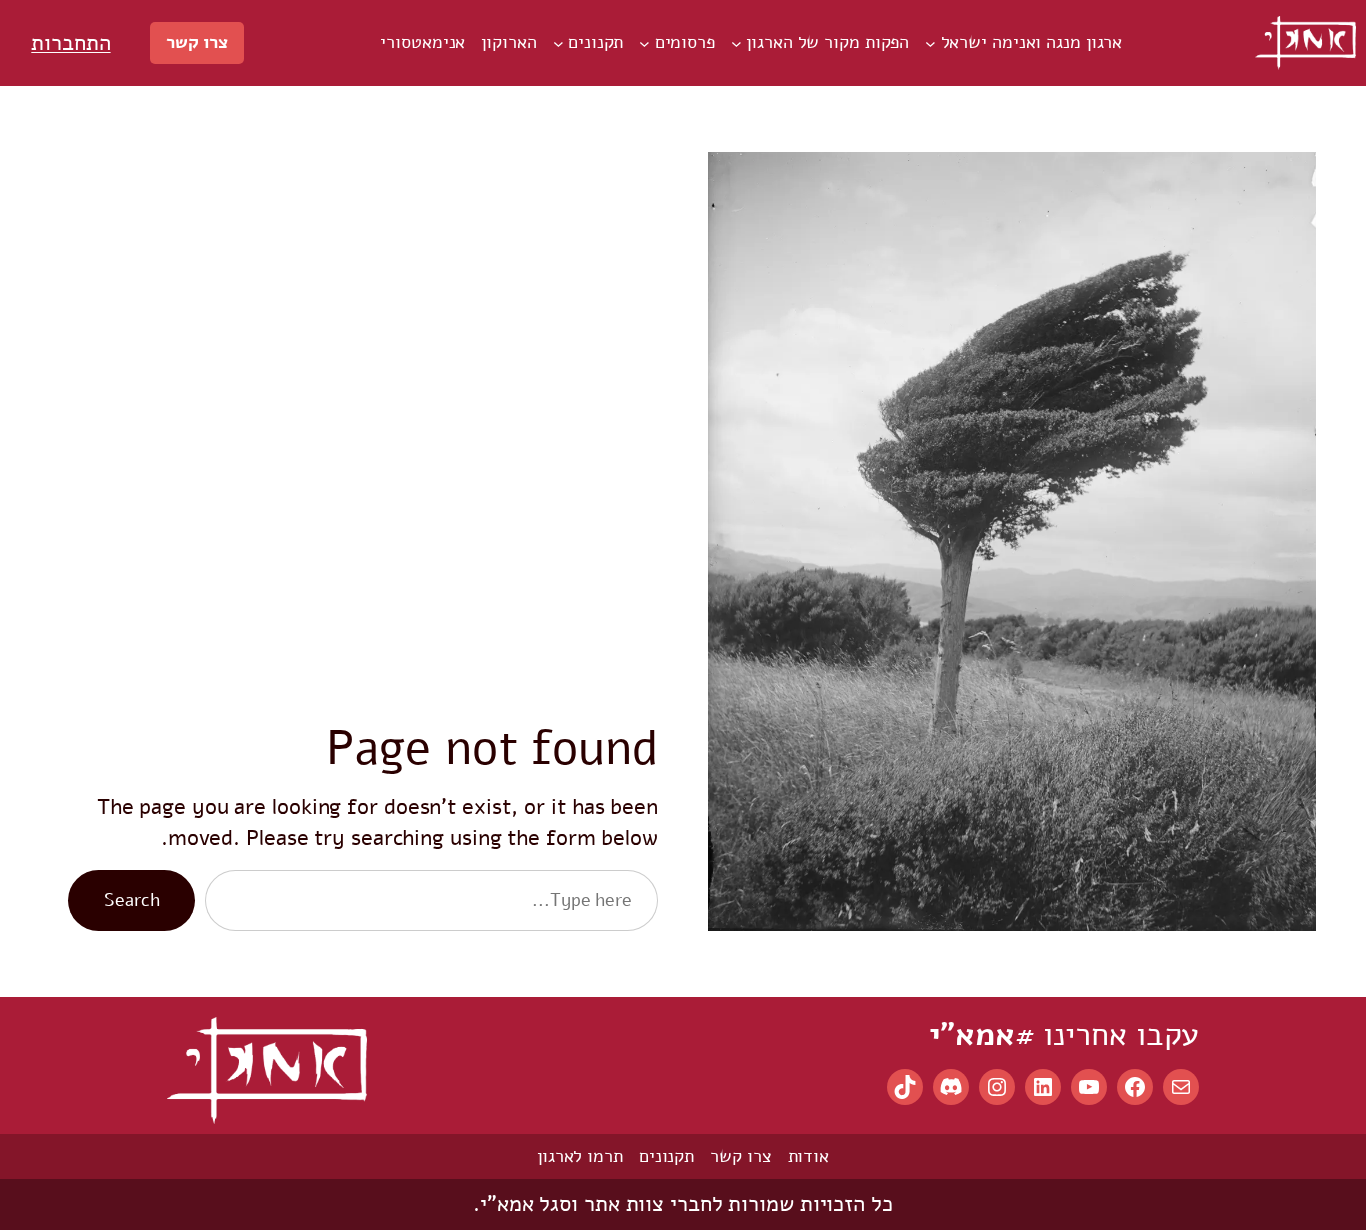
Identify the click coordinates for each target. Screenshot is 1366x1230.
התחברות (70, 43)
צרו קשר (197, 42)
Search (131, 900)
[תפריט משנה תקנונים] (558, 43)
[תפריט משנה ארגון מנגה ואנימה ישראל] (930, 43)
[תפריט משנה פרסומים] (644, 43)
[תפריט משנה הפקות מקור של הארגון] (736, 43)
